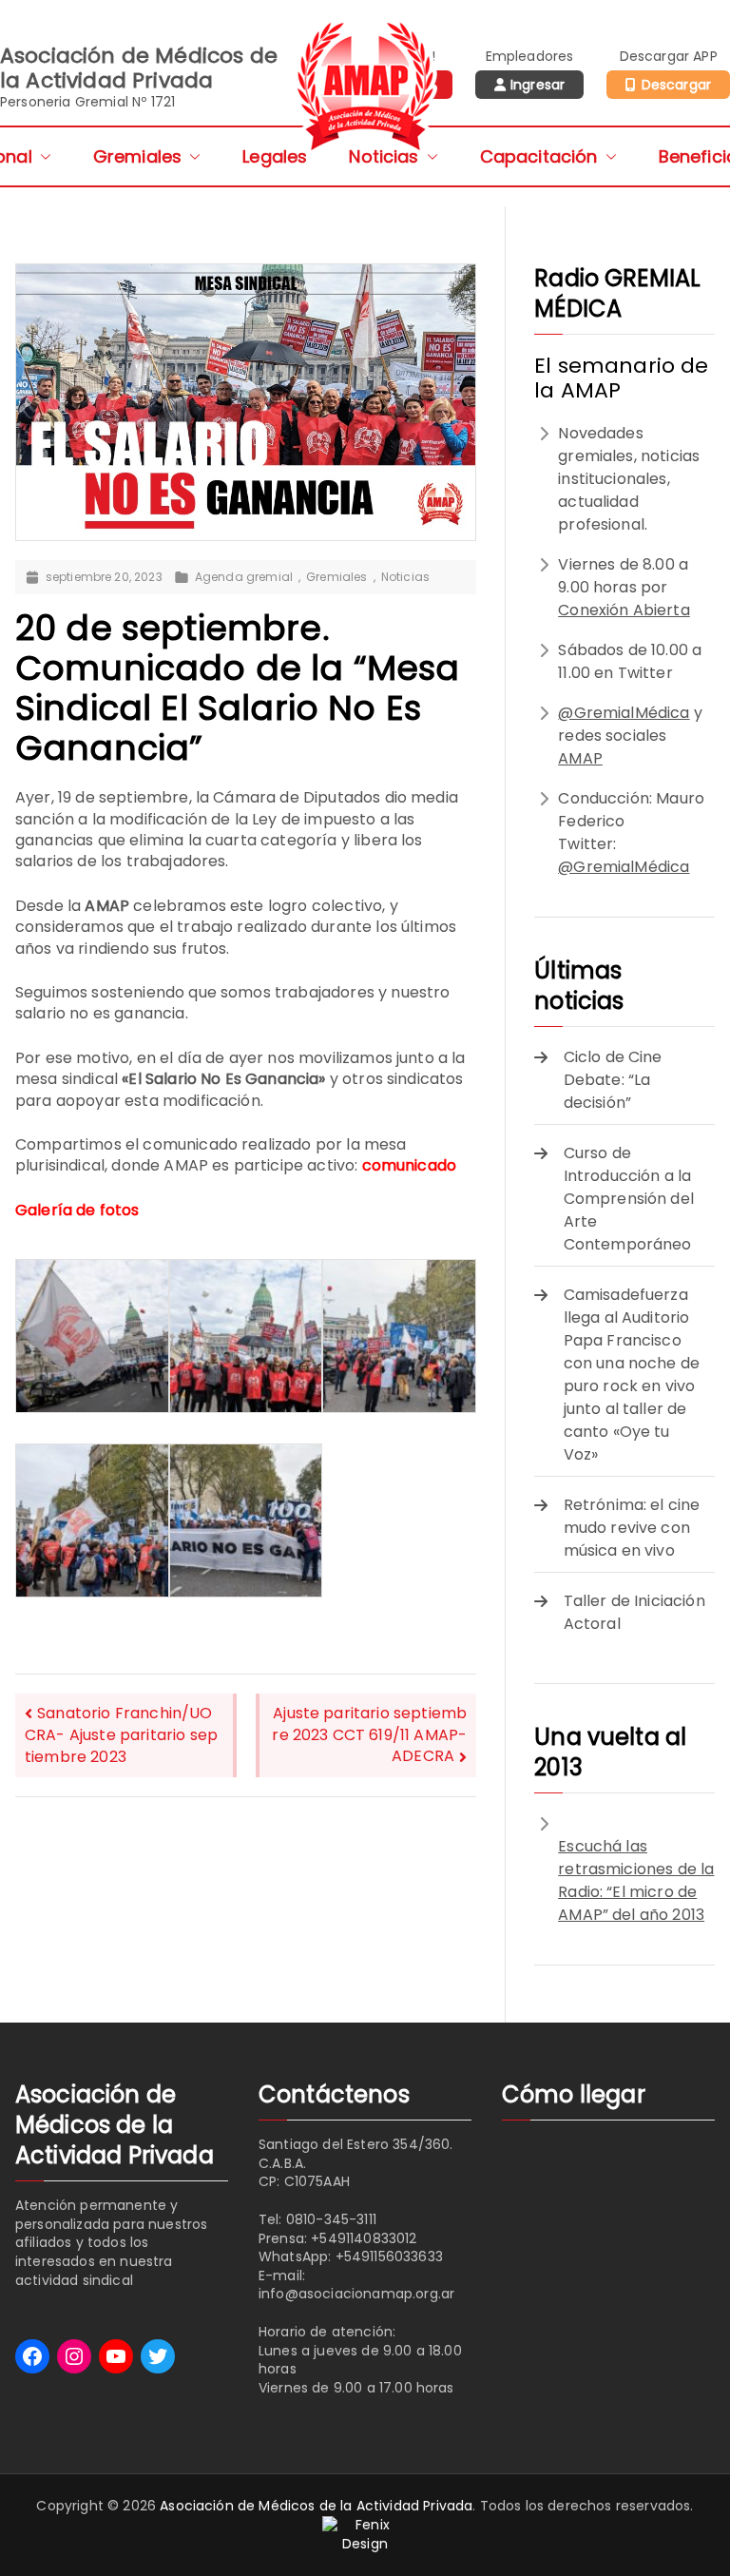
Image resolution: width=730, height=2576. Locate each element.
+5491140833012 (364, 2238)
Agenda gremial (244, 577)
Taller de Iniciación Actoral (634, 1612)
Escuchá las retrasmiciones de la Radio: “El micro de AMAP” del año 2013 (636, 1880)
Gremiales (137, 156)
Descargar (676, 85)
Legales (275, 156)
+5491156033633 (389, 2256)
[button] (42, 156)
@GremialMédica (624, 713)
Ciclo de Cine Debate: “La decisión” (613, 1080)
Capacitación (539, 156)
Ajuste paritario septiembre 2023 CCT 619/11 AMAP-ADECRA (369, 1734)
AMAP (580, 758)
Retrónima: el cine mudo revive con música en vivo (632, 1528)
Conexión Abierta (624, 610)
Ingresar (538, 85)
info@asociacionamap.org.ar (356, 2294)
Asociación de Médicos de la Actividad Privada (316, 2506)
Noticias (384, 156)
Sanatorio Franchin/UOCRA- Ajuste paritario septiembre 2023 (121, 1735)
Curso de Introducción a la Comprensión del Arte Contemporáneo (629, 1199)
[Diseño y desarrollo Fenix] (365, 2533)
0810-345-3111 (331, 2219)
